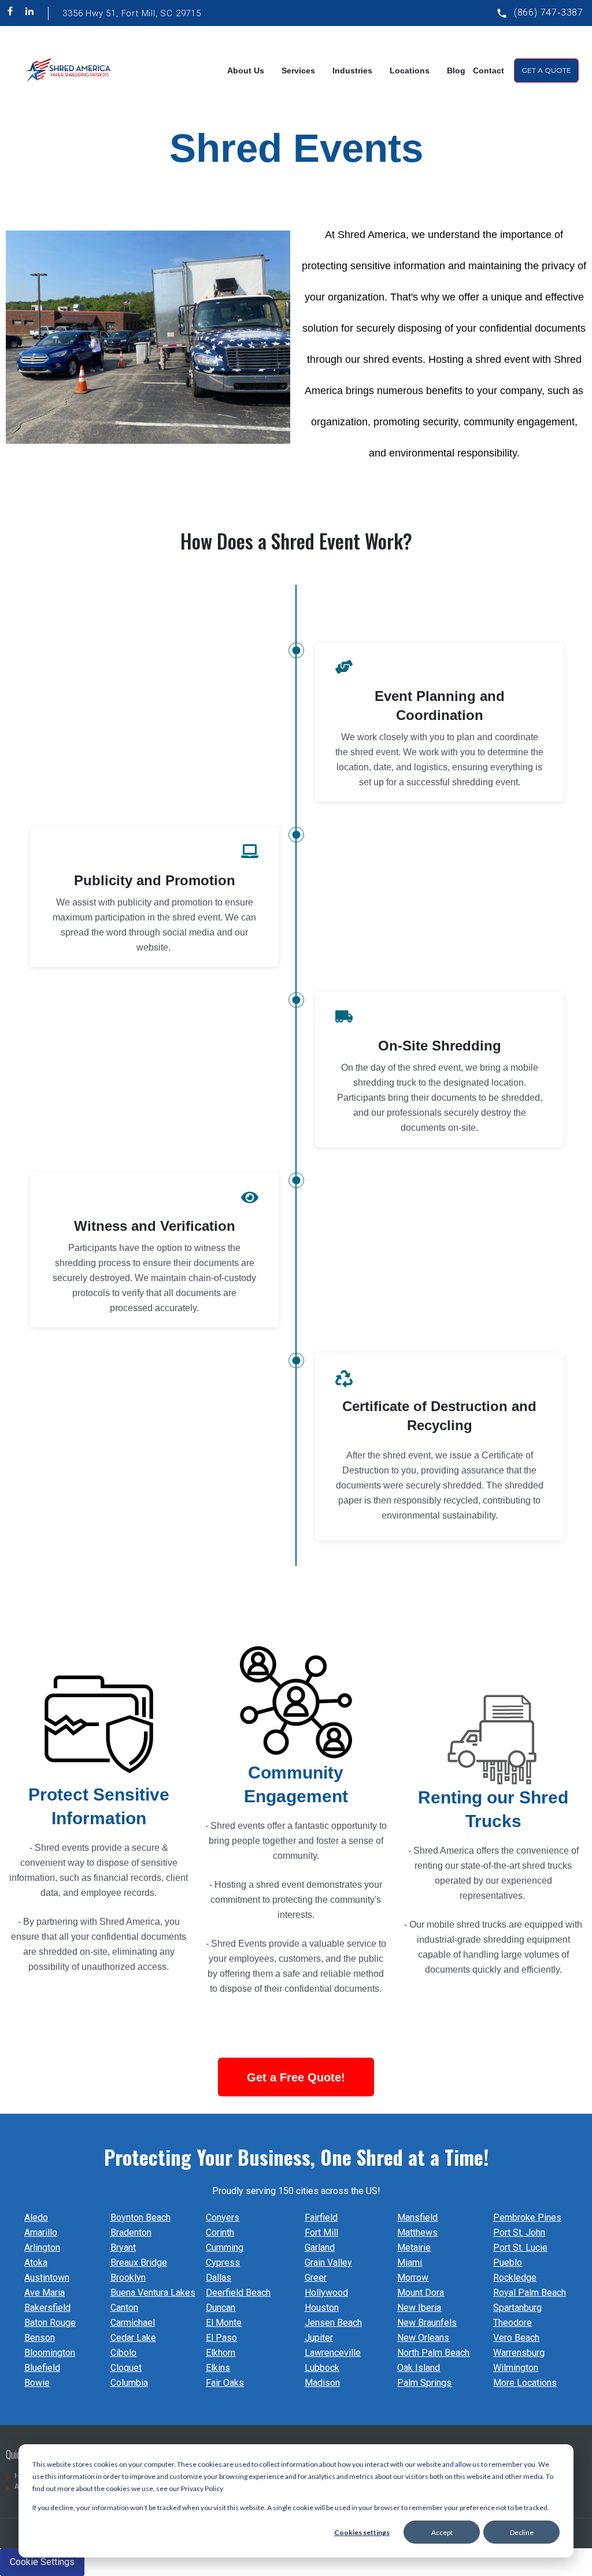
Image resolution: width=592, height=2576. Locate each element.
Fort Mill (321, 2232)
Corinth (220, 2232)
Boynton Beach (140, 2217)
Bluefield (42, 2368)
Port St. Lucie (520, 2247)
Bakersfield (47, 2308)
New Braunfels (427, 2323)
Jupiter (319, 2338)
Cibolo (123, 2353)
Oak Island (419, 2368)
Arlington (42, 2247)
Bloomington (50, 2353)
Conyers (223, 2217)
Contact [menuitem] (489, 70)
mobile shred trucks (467, 1924)
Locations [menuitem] (410, 70)
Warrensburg (519, 2353)
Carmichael (133, 2323)
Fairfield (321, 2217)
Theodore (513, 2323)
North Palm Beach (433, 2353)
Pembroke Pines (527, 2217)
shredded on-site (73, 1952)
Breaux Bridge (139, 2263)
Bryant (123, 2247)
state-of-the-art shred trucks (515, 1866)
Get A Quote (546, 70)
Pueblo (508, 2263)
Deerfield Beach (238, 2293)
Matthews (417, 2232)
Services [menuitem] (298, 70)
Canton (124, 2308)
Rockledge (515, 2278)
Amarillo (41, 2232)
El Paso (221, 2338)
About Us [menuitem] (246, 70)
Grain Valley (328, 2263)
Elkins (218, 2368)
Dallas (219, 2278)
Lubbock (322, 2368)
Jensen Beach (333, 2323)
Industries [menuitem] (352, 70)
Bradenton (131, 2232)
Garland (320, 2247)
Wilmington (516, 2368)
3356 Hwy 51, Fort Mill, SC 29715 (132, 13)
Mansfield (417, 2217)
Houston (322, 2308)
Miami (410, 2263)
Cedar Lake (133, 2338)
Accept (442, 2532)
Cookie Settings (42, 2562)
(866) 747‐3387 (549, 12)
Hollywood (326, 2293)
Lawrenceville (333, 2353)
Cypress (223, 2263)
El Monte (224, 2323)
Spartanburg (517, 2308)
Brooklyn (128, 2278)
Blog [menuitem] (456, 70)
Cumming (225, 2247)
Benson (40, 2338)
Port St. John (519, 2232)
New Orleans (423, 2338)
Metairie (414, 2247)
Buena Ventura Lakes (153, 2293)
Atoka (36, 2263)
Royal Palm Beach (530, 2293)
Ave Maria (45, 2293)
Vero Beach (516, 2338)
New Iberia (419, 2308)
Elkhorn (221, 2353)
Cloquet (126, 2368)
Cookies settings (362, 2532)
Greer (316, 2278)
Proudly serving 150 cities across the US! (296, 2191)
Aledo (36, 2217)
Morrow (413, 2278)
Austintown (47, 2278)
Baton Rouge (50, 2323)
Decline (522, 2532)
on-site (462, 1128)
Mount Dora (421, 2293)
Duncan (221, 2308)
